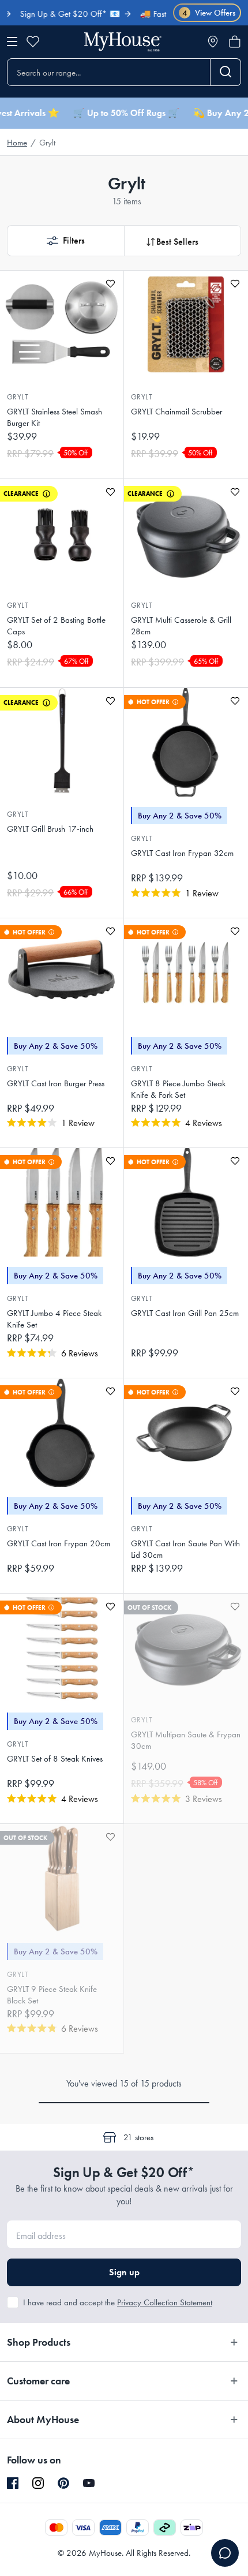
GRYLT (18, 397)
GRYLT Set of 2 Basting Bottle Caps (56, 626)
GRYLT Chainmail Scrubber (176, 412)
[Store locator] (213, 42)
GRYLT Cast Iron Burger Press (56, 1083)
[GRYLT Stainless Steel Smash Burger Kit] (62, 325)
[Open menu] (12, 42)
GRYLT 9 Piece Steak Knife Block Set (52, 1995)
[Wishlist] (33, 42)
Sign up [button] (124, 2272)
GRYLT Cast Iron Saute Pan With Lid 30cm (185, 1549)
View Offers (209, 13)
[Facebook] (13, 2484)
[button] (65, 241)
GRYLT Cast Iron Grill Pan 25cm (185, 1313)
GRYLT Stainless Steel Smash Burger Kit (55, 417)
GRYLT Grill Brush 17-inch (50, 829)
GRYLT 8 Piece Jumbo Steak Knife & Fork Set (178, 1089)
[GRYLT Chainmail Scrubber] (186, 325)
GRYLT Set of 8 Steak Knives (55, 1759)
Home (17, 143)
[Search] (226, 72)
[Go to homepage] (123, 42)
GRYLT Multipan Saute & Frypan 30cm (186, 1740)
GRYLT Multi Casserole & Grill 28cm (181, 626)
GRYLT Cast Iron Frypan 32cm (182, 853)
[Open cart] (235, 42)
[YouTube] (89, 2483)
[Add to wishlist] (110, 284)
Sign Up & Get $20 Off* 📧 (52, 14)
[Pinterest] (63, 2483)
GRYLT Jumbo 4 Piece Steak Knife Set (54, 1319)
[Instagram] (38, 2484)
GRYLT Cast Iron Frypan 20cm (59, 1543)
